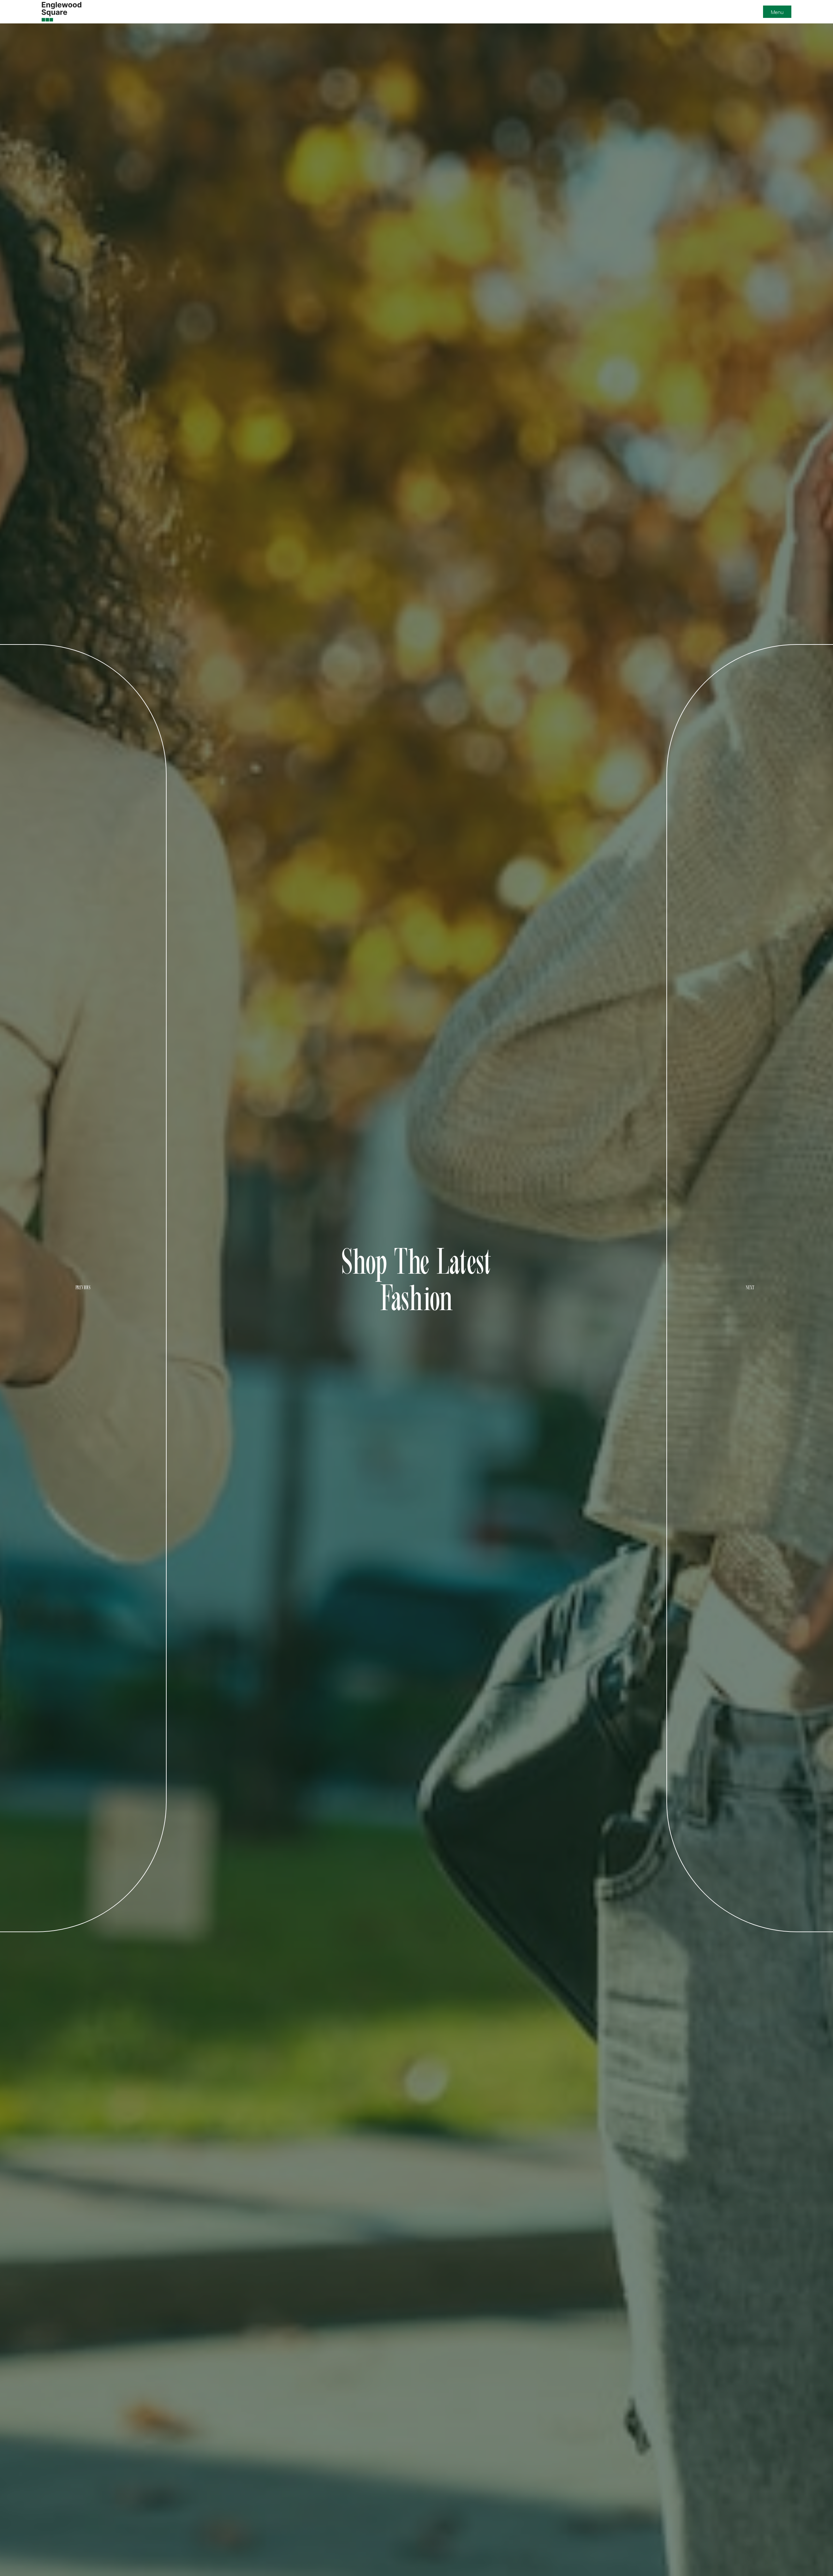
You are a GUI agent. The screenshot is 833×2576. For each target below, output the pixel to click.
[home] (61, 12)
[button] (777, 12)
